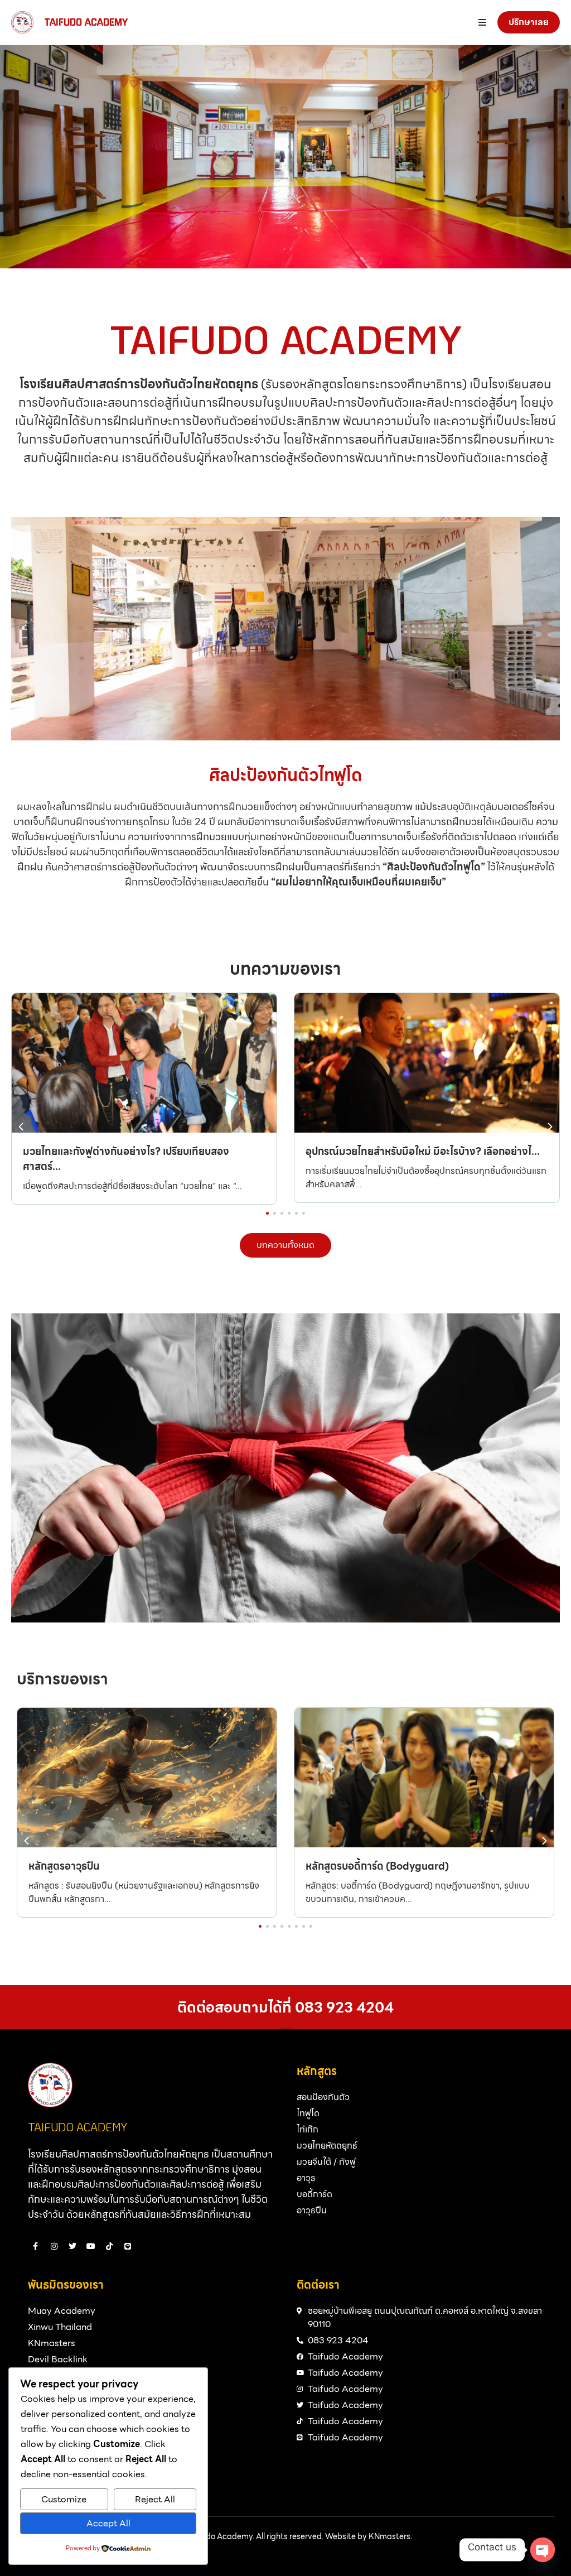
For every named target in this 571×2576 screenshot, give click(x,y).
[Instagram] (54, 2246)
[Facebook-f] (36, 2246)
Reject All (155, 2499)
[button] (550, 1127)
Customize (64, 2499)
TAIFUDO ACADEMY (78, 2127)
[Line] (128, 2246)
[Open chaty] (543, 2550)
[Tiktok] (109, 2246)
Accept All (108, 2523)
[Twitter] (72, 2246)
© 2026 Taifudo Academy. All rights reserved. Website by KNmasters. (286, 2536)
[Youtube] (91, 2246)
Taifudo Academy (86, 22)
